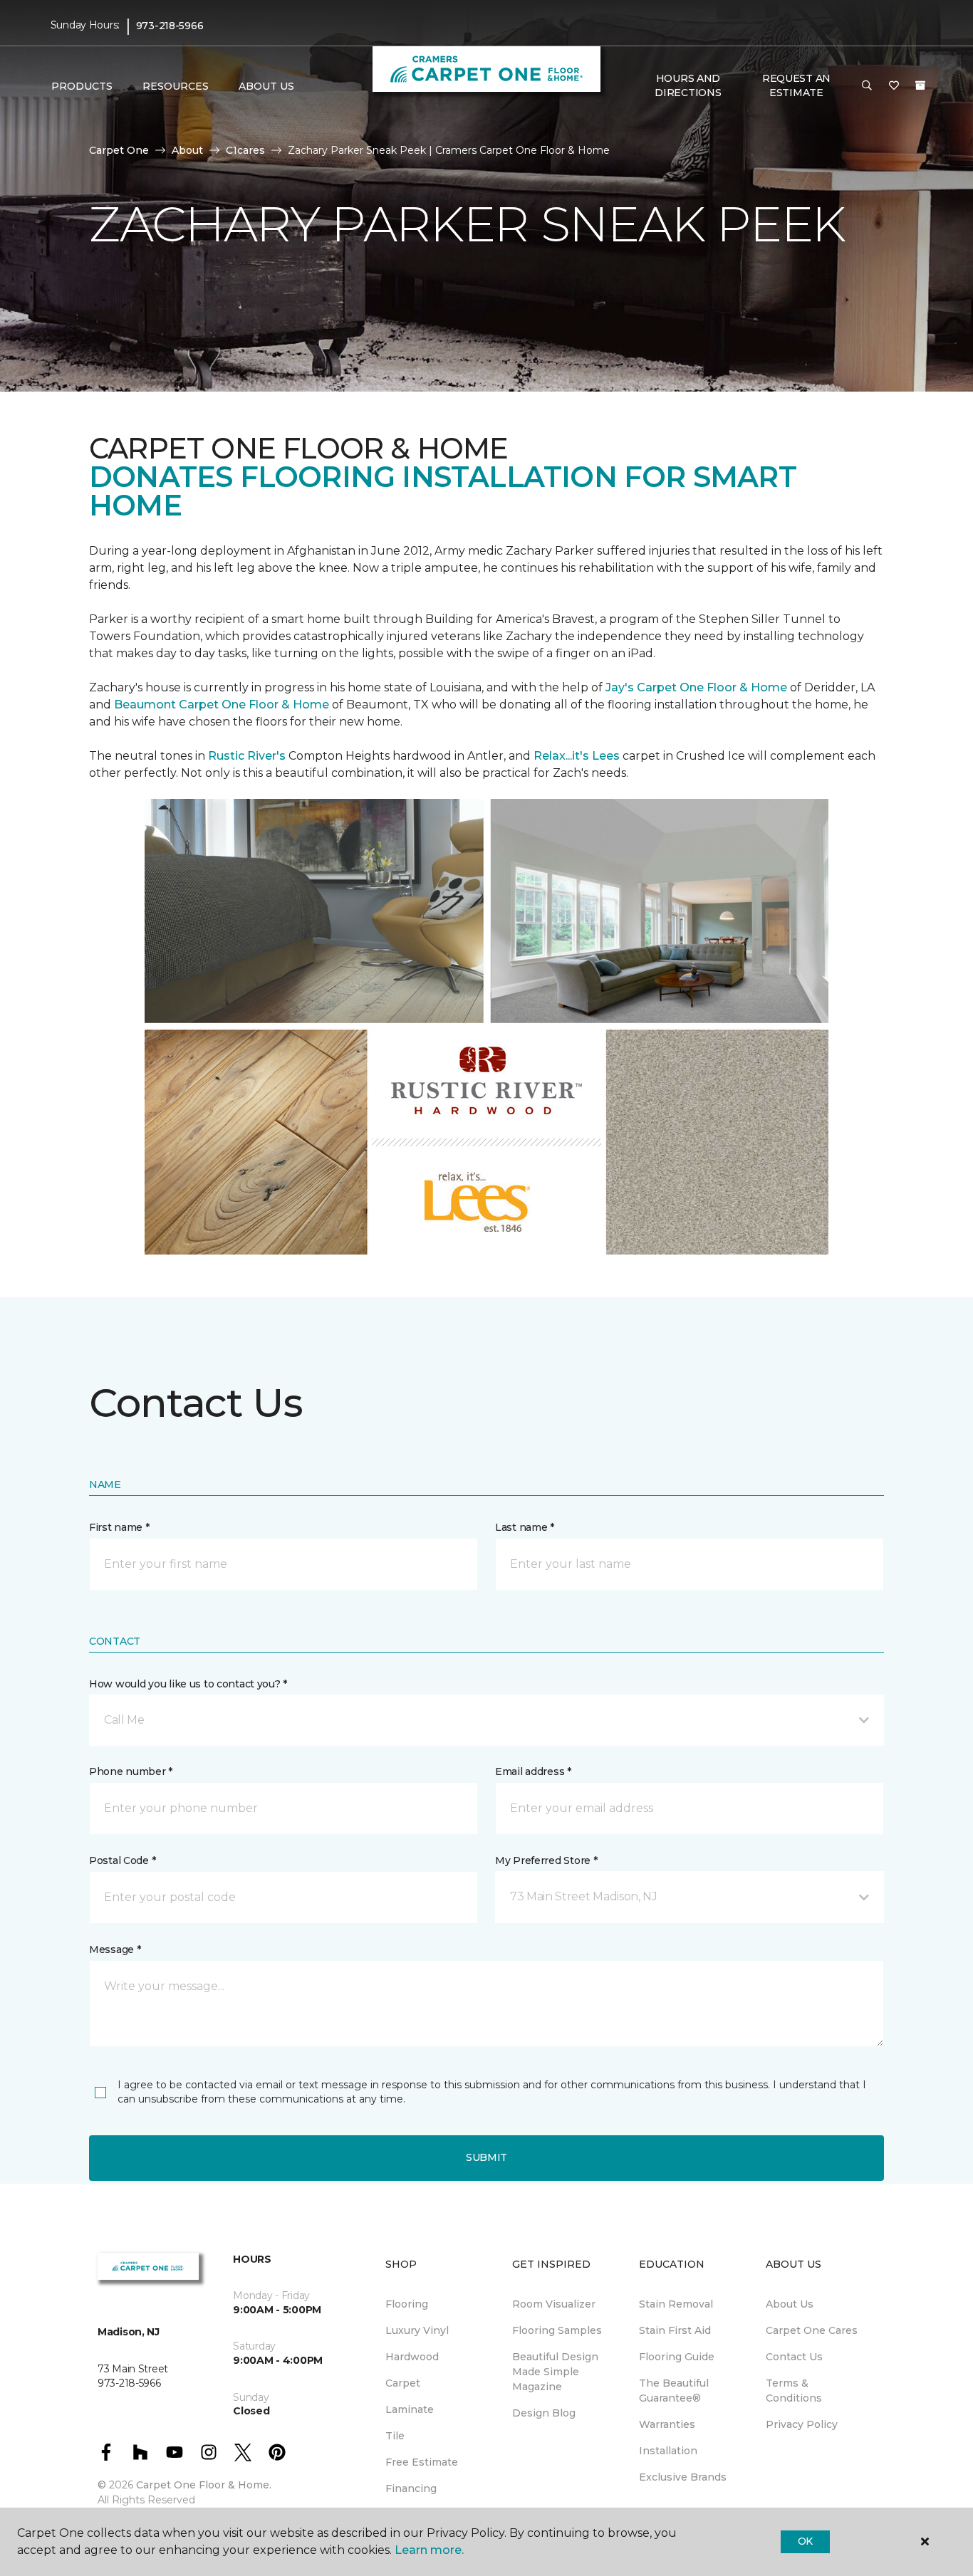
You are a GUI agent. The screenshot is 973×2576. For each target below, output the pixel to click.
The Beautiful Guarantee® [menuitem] (674, 2391)
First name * (119, 1527)
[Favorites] (894, 86)
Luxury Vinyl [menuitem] (417, 2330)
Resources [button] (176, 86)
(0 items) (920, 85)
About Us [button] (266, 86)
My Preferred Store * (546, 1860)
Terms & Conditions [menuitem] (794, 2391)
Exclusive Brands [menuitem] (683, 2477)
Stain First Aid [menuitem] (675, 2330)
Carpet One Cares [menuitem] (812, 2330)
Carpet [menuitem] (403, 2383)
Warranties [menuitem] (667, 2424)
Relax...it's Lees (577, 756)
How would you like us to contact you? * (188, 1684)
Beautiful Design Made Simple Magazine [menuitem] (555, 2372)
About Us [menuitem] (790, 2304)
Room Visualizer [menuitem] (554, 2304)
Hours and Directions (688, 85)
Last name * (525, 1527)
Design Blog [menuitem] (544, 2413)
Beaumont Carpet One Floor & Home (222, 705)
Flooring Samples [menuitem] (557, 2330)
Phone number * (131, 1771)
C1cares (245, 150)
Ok (805, 2541)
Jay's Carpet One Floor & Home (696, 687)
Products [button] (82, 86)
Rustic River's (247, 756)
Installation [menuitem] (668, 2451)
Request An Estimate (796, 85)
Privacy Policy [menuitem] (802, 2424)
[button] (867, 86)
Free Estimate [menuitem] (422, 2462)
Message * (115, 1949)
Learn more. (429, 2550)
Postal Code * (122, 1860)
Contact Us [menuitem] (794, 2357)
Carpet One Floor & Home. (204, 2485)
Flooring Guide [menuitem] (677, 2357)
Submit (486, 2157)
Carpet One (119, 150)
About (187, 150)
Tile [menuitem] (395, 2436)
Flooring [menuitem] (407, 2304)
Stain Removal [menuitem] (676, 2304)
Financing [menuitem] (411, 2488)
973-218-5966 (170, 26)
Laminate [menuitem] (410, 2409)
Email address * (533, 1771)
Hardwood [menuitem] (412, 2357)
